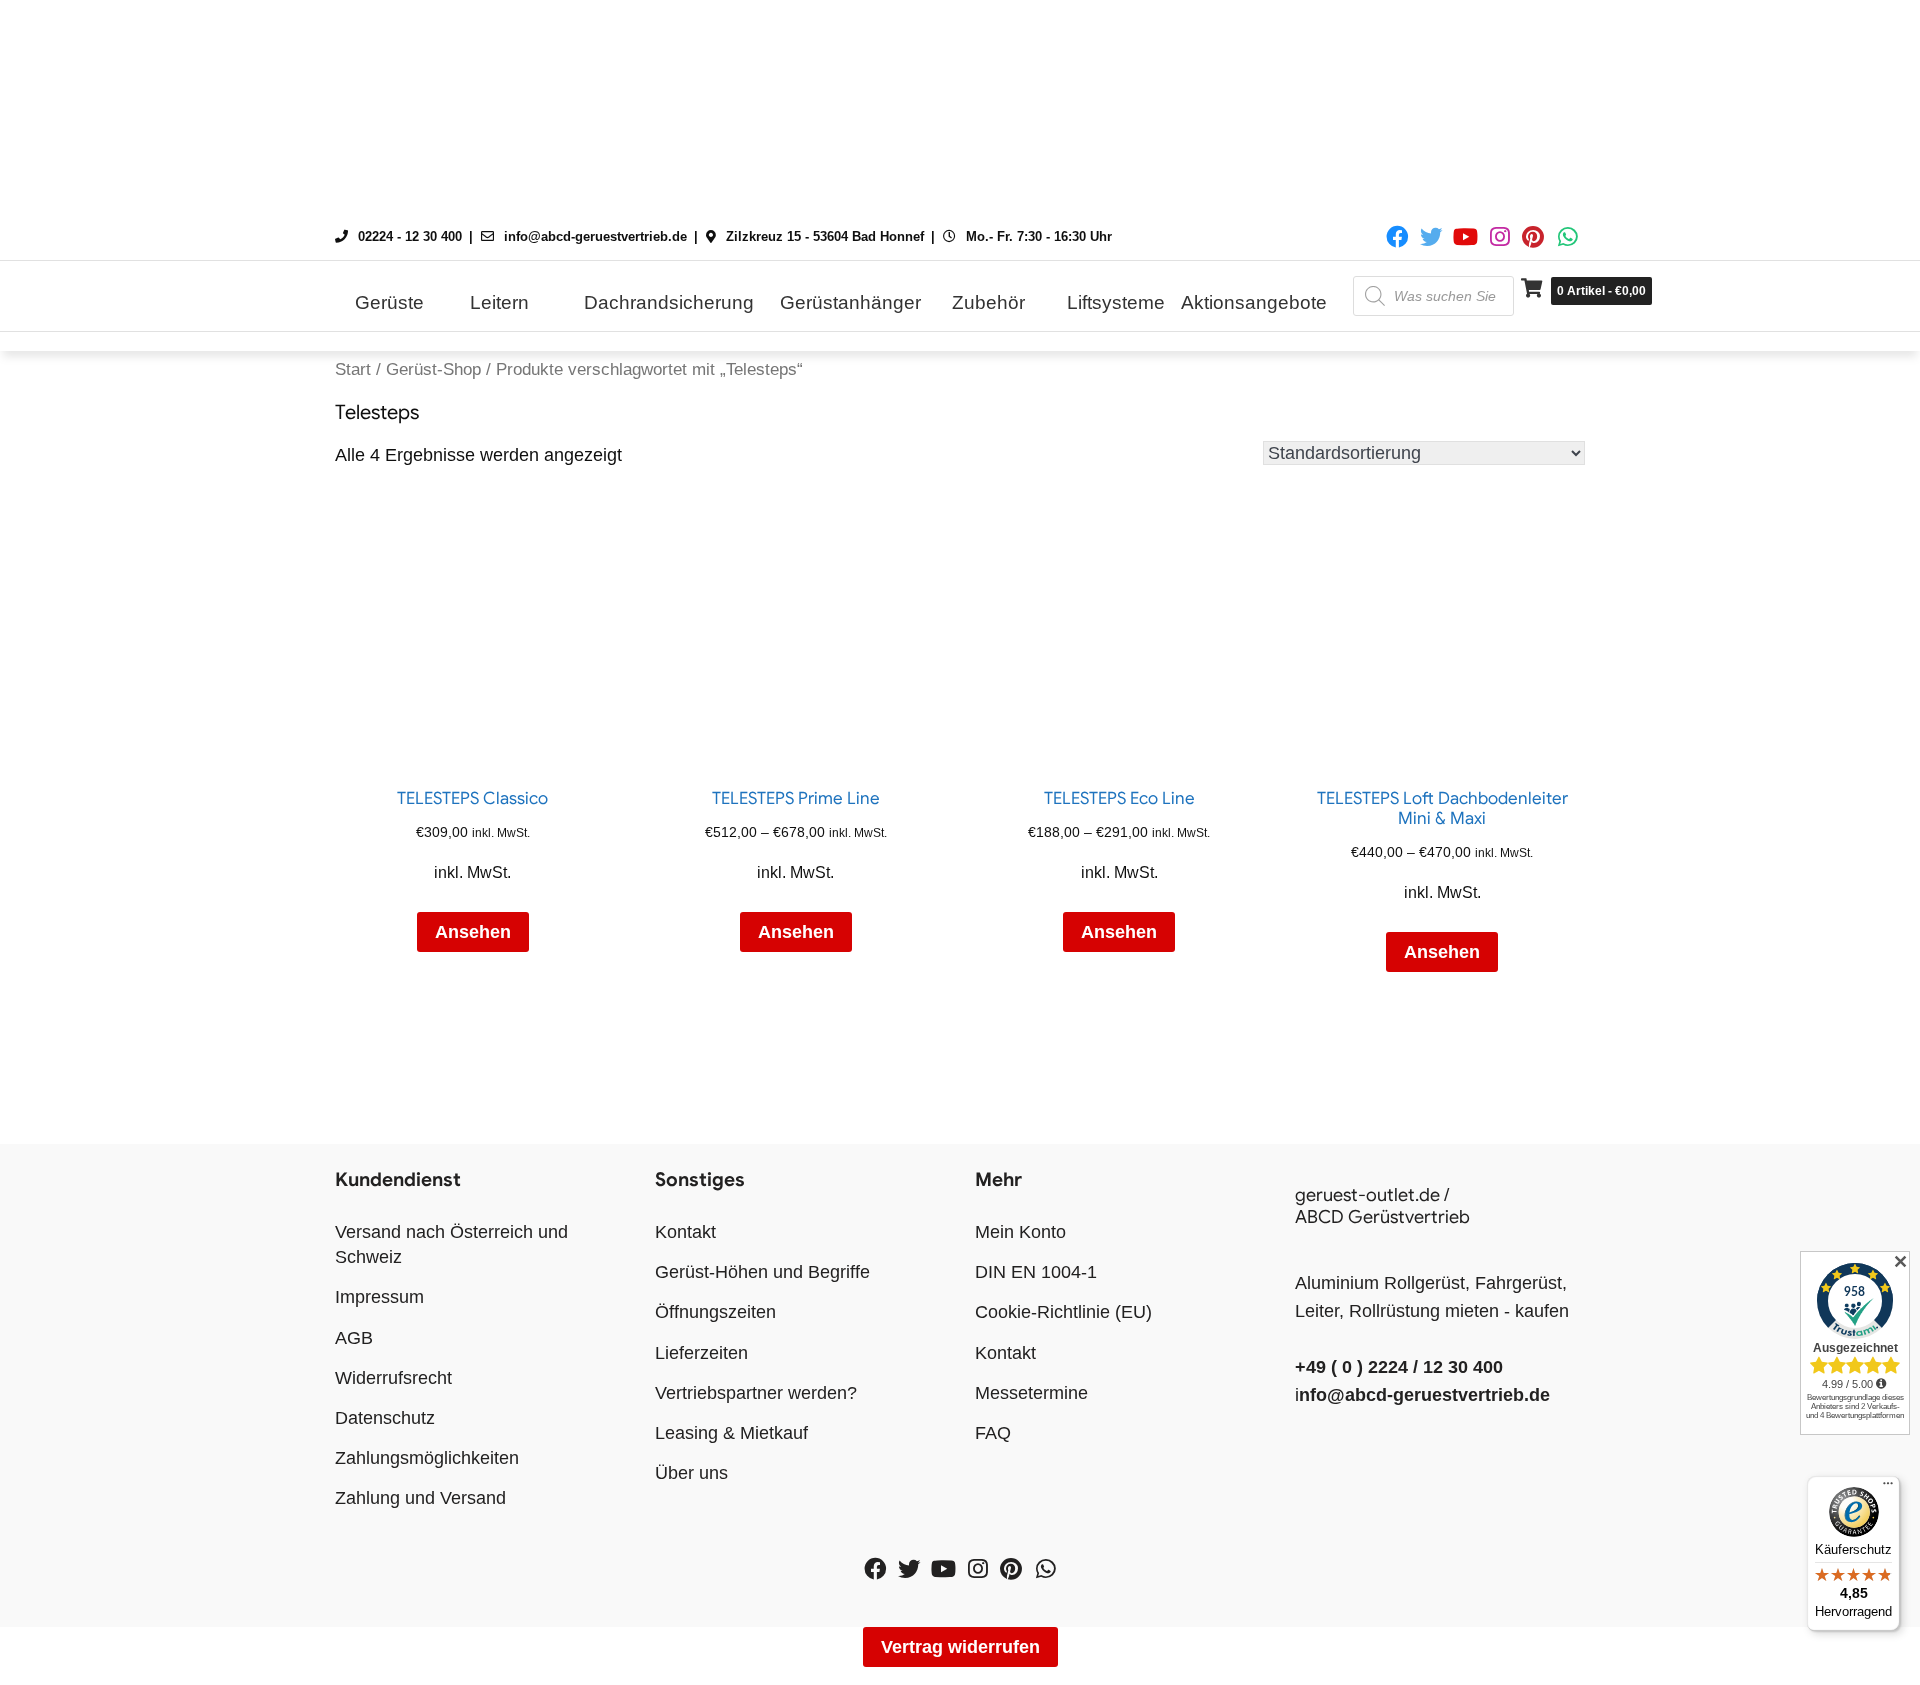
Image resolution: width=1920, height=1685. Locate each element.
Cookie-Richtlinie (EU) (1063, 1312)
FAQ (993, 1433)
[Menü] (1888, 1488)
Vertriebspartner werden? (756, 1393)
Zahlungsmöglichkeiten (427, 1458)
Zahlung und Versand (420, 1498)
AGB (354, 1338)
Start (353, 369)
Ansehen (473, 932)
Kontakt (685, 1232)
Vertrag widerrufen (960, 1647)
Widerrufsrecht (393, 1378)
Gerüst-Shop (433, 369)
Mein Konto (1020, 1232)
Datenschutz (385, 1418)
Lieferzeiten (701, 1353)
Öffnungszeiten (715, 1312)
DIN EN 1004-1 (1036, 1272)
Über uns (691, 1473)
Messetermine (1031, 1393)
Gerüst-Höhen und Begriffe (762, 1272)
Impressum (379, 1297)
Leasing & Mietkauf (731, 1433)
